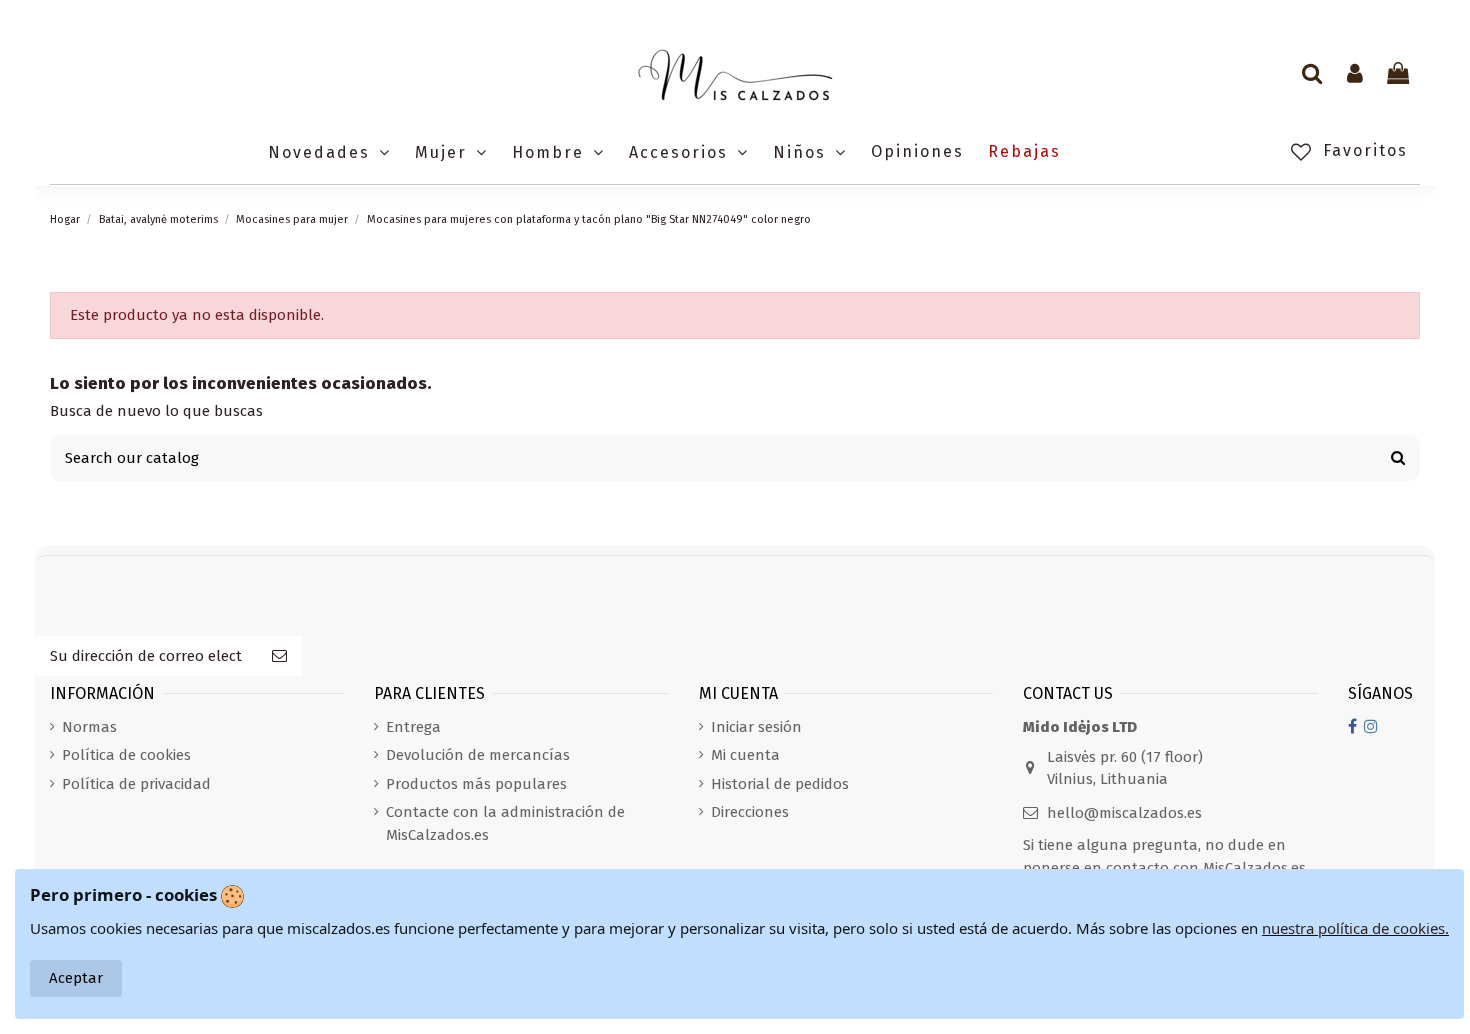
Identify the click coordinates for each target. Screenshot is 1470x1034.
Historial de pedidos (780, 784)
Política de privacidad (136, 784)
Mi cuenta (745, 755)
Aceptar (76, 978)
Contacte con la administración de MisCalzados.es (505, 823)
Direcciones (750, 812)
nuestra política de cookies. (1355, 928)
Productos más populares (476, 784)
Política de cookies (126, 755)
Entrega (413, 727)
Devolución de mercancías (478, 755)
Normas (89, 727)
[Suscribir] (279, 656)
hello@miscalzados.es (1124, 813)
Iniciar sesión (756, 727)
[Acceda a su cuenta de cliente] (1355, 75)
